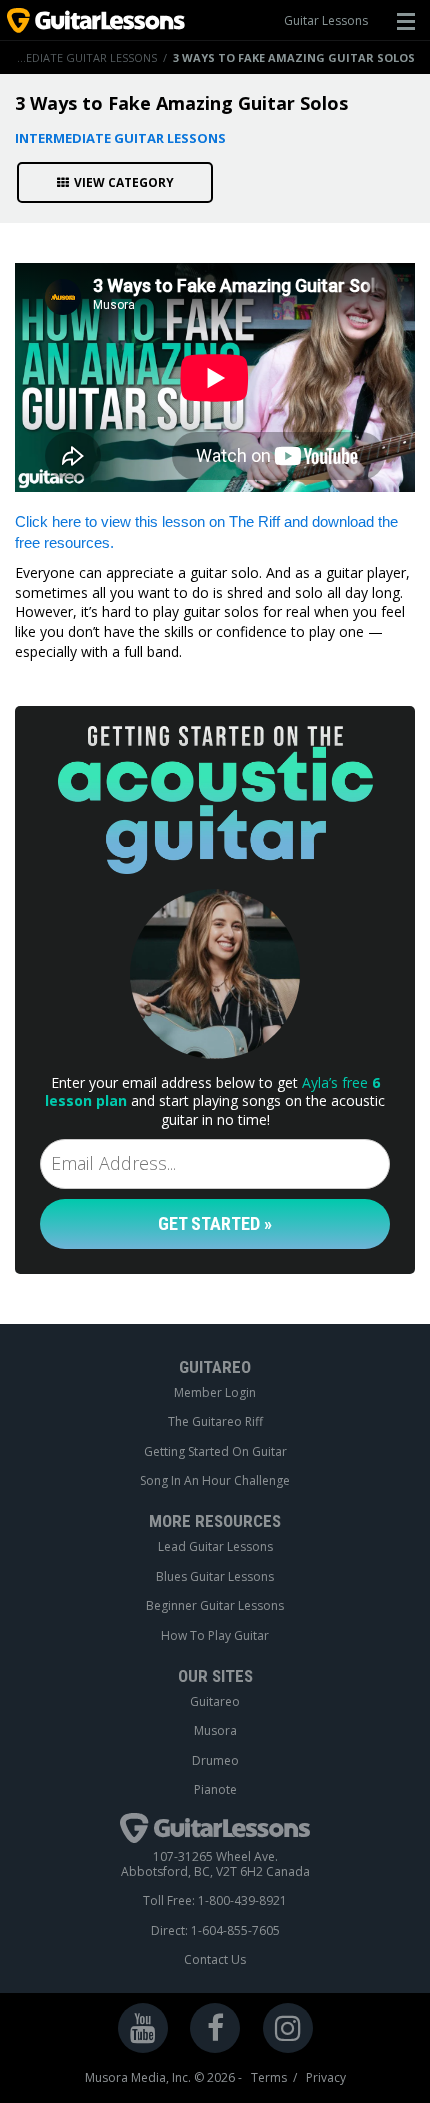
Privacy (326, 2078)
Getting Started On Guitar (215, 1452)
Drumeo (215, 1761)
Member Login (215, 1393)
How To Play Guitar (215, 1636)
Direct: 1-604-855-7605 (215, 1931)
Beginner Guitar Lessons (215, 1606)
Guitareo (215, 1702)
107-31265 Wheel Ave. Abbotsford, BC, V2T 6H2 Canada (215, 1864)
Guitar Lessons (326, 20)
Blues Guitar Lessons (215, 1577)
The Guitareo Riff (215, 1422)
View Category (124, 182)
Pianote (215, 1790)
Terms (269, 2078)
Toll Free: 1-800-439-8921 (215, 1901)
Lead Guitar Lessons (215, 1547)
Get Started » (215, 1223)
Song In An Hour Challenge (215, 1481)
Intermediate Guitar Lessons (120, 138)
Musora (215, 1731)
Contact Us (215, 1960)
